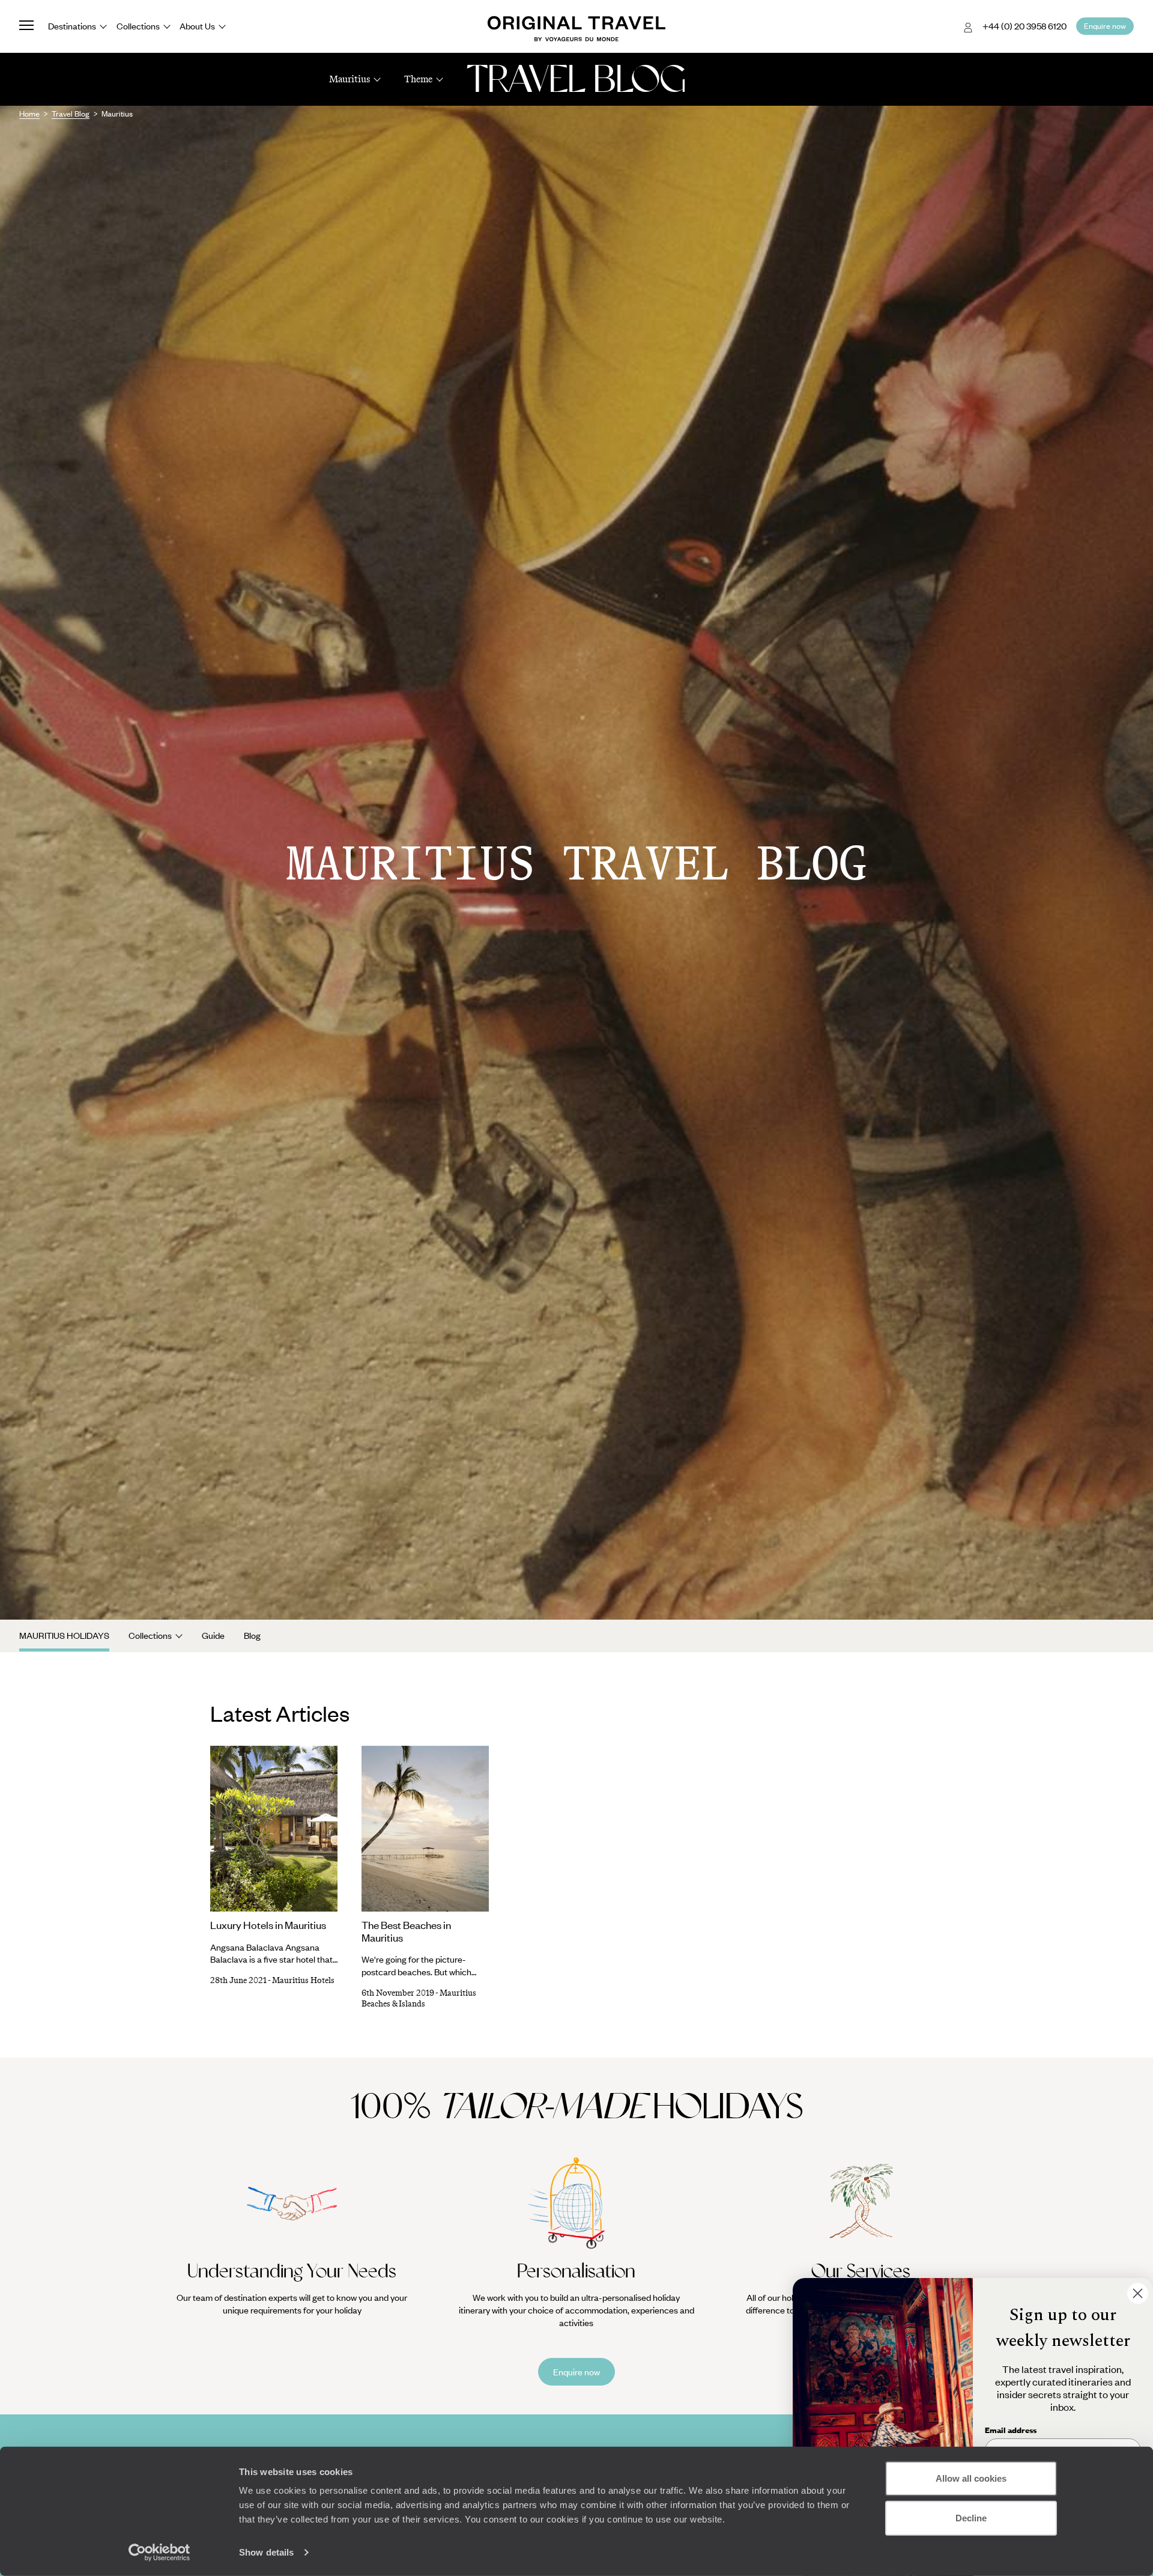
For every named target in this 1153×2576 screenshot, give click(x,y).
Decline (971, 2517)
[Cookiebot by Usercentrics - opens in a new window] (159, 2553)
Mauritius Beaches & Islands (419, 1998)
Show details (266, 2552)
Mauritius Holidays (64, 1635)
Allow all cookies (971, 2478)
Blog (252, 1635)
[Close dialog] (1138, 2293)
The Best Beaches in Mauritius (406, 1931)
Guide (213, 1635)
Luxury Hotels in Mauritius (268, 1925)
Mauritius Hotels (303, 1980)
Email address (1011, 2430)
